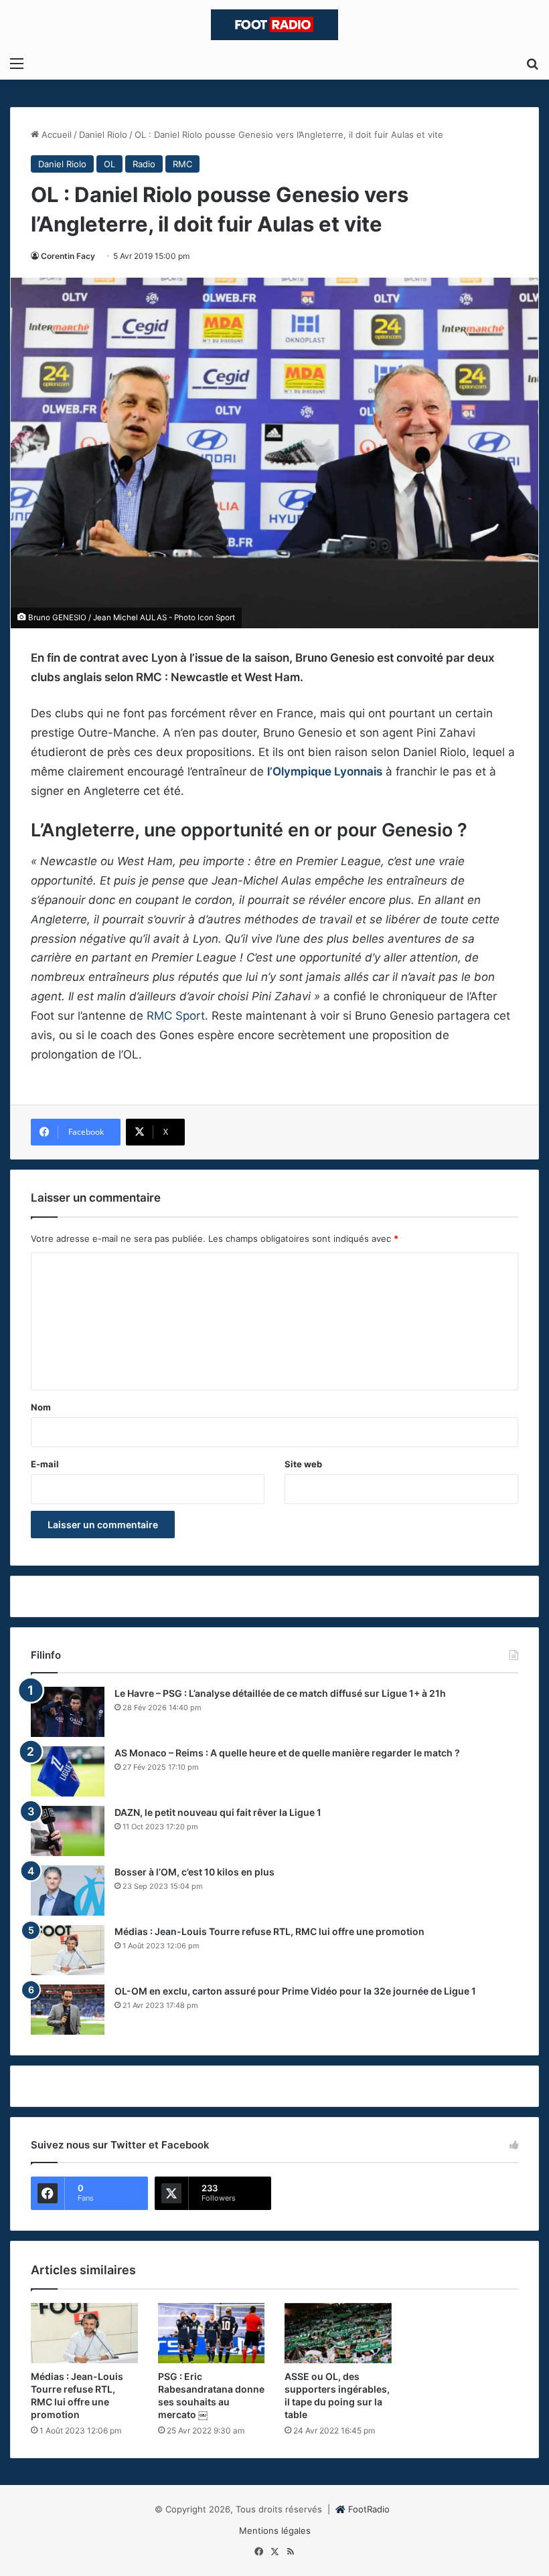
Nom (41, 1407)
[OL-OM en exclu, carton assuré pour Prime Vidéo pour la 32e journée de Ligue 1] (68, 2010)
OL (109, 164)
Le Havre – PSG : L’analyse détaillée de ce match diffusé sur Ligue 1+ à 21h (280, 1693)
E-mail (45, 1464)
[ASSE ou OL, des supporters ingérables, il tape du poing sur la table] (338, 2333)
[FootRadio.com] (274, 25)
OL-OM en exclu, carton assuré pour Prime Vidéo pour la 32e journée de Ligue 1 (295, 1991)
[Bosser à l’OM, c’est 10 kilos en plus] (68, 1891)
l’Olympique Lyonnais (325, 771)
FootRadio (369, 2509)
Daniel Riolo (103, 134)
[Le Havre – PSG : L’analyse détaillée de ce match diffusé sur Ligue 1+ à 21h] (68, 1712)
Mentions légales (275, 2531)
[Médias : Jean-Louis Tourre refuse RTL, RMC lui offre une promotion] (68, 1950)
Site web (303, 1464)
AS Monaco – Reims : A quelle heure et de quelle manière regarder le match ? (287, 1753)
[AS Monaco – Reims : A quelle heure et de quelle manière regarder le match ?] (68, 1771)
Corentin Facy (68, 256)
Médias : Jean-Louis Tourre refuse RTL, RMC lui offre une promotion (269, 1931)
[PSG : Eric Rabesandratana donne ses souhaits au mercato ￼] (212, 2333)
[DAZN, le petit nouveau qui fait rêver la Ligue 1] (68, 1831)
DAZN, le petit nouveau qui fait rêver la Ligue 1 (218, 1812)
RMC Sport (176, 1016)
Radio (144, 164)
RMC (182, 164)
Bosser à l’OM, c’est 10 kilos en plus (194, 1872)
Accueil (55, 134)
